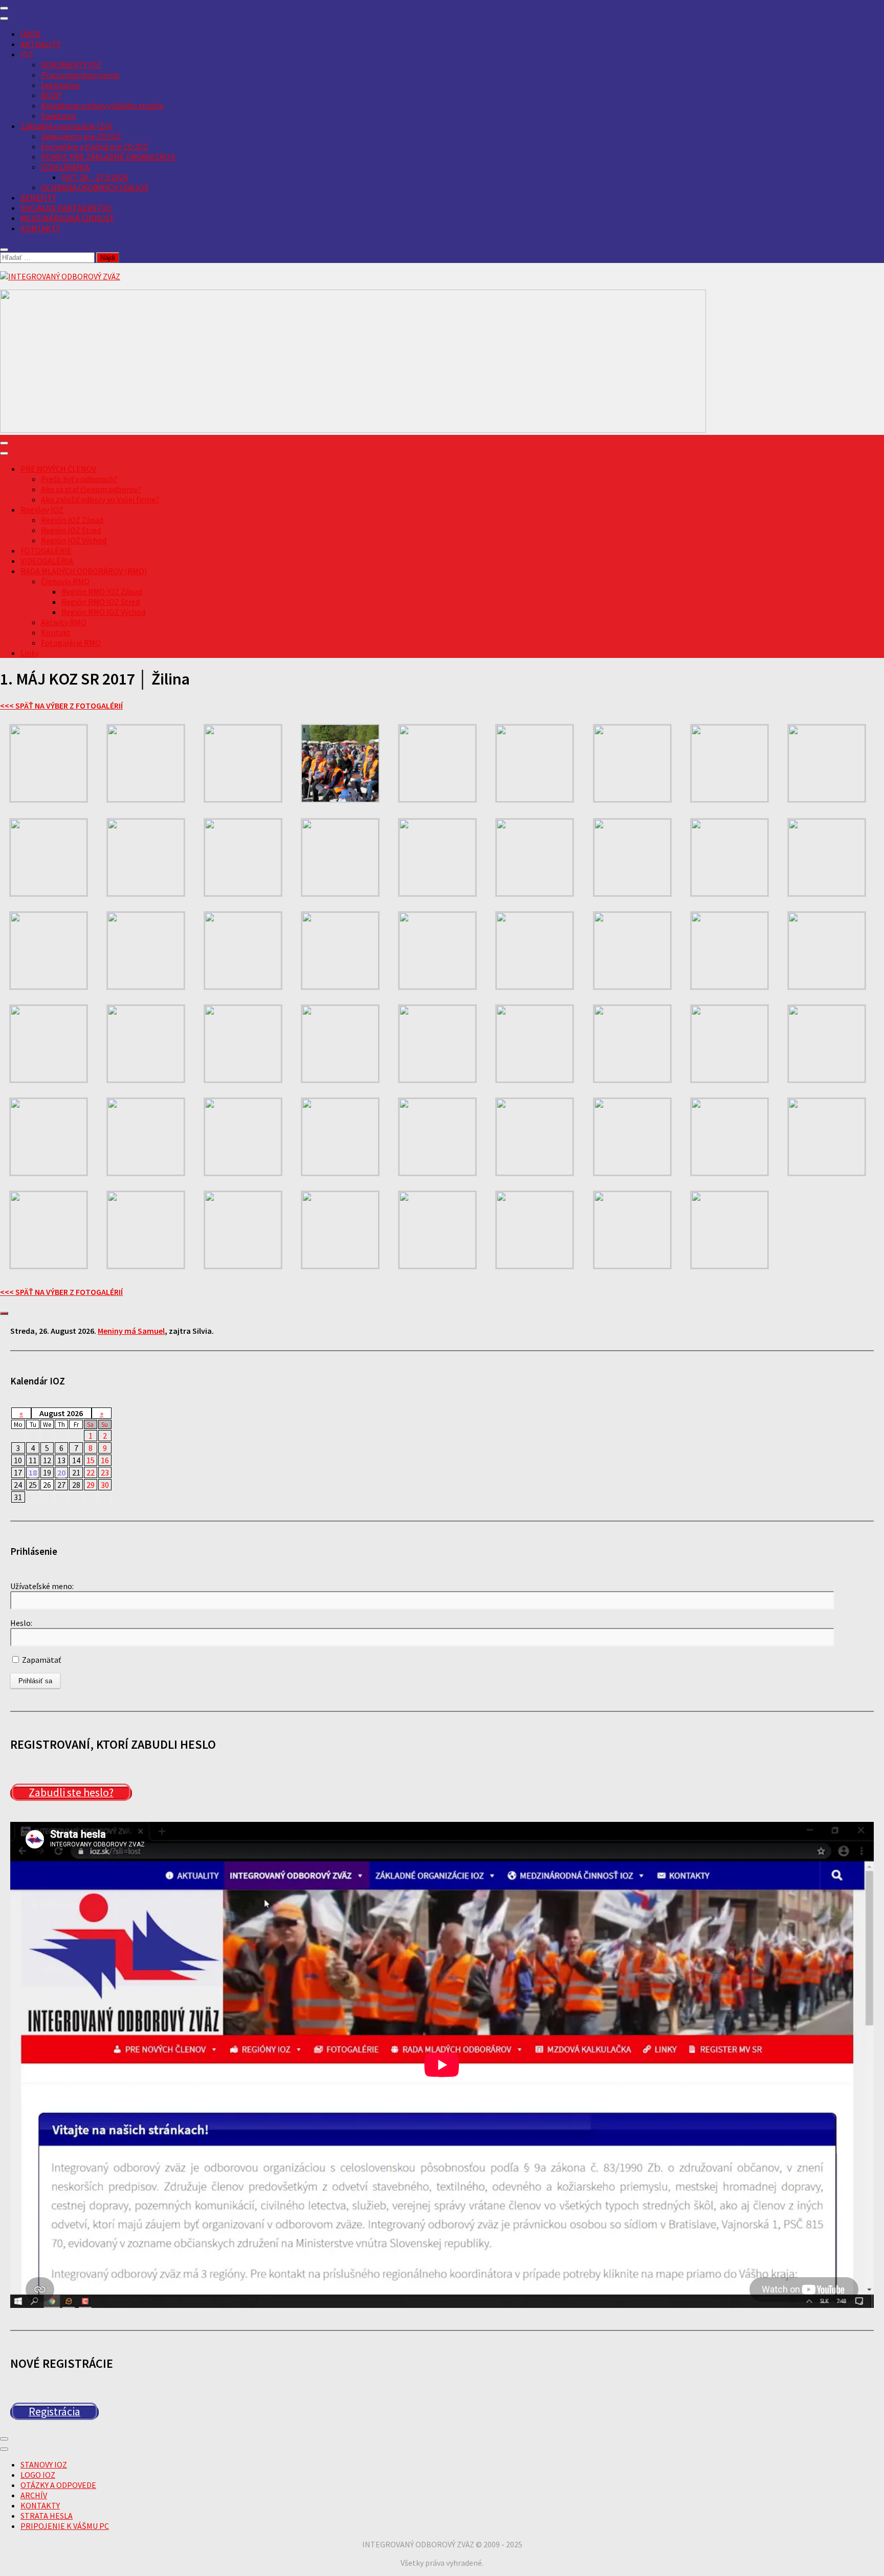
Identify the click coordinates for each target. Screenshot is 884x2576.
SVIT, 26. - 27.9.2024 (94, 177)
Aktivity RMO (64, 622)
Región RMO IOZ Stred (101, 602)
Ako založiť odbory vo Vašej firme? (100, 499)
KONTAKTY (40, 228)
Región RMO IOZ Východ (103, 612)
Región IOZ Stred (71, 530)
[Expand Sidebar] (4, 1313)
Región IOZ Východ (74, 540)
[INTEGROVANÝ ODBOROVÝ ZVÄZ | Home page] (60, 276)
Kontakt (56, 632)
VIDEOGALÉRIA (47, 561)
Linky (30, 653)
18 (33, 1472)
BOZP (51, 95)
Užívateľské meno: (42, 1586)
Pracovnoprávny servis (80, 75)
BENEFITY (38, 197)
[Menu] (4, 8)
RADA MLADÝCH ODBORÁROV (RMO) (84, 571)
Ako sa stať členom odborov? (91, 489)
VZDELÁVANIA (65, 167)
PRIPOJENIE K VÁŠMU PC (65, 2526)
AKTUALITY (40, 44)
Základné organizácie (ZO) (67, 126)
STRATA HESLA (47, 2516)
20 (61, 1472)
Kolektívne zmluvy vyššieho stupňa (102, 105)
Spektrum (58, 116)
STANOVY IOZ (44, 2464)
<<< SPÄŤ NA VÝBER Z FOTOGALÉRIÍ (61, 706)
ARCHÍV (34, 2495)
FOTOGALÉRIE (46, 551)
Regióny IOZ (42, 510)
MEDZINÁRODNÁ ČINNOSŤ (67, 218)
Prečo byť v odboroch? (79, 479)
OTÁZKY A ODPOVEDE (58, 2485)
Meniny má (131, 1331)
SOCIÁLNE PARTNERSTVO (66, 208)
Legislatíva (60, 85)
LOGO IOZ (38, 2475)
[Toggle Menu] (4, 18)
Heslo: (21, 1623)
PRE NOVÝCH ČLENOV (58, 469)
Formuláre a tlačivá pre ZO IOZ (94, 146)
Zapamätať (41, 1660)
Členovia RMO (65, 581)
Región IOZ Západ (72, 520)
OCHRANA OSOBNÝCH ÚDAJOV (95, 187)
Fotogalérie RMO (71, 643)
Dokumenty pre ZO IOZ (81, 136)
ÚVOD (30, 34)
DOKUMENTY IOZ (71, 64)
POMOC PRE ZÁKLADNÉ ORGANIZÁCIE (108, 157)
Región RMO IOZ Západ (102, 591)
